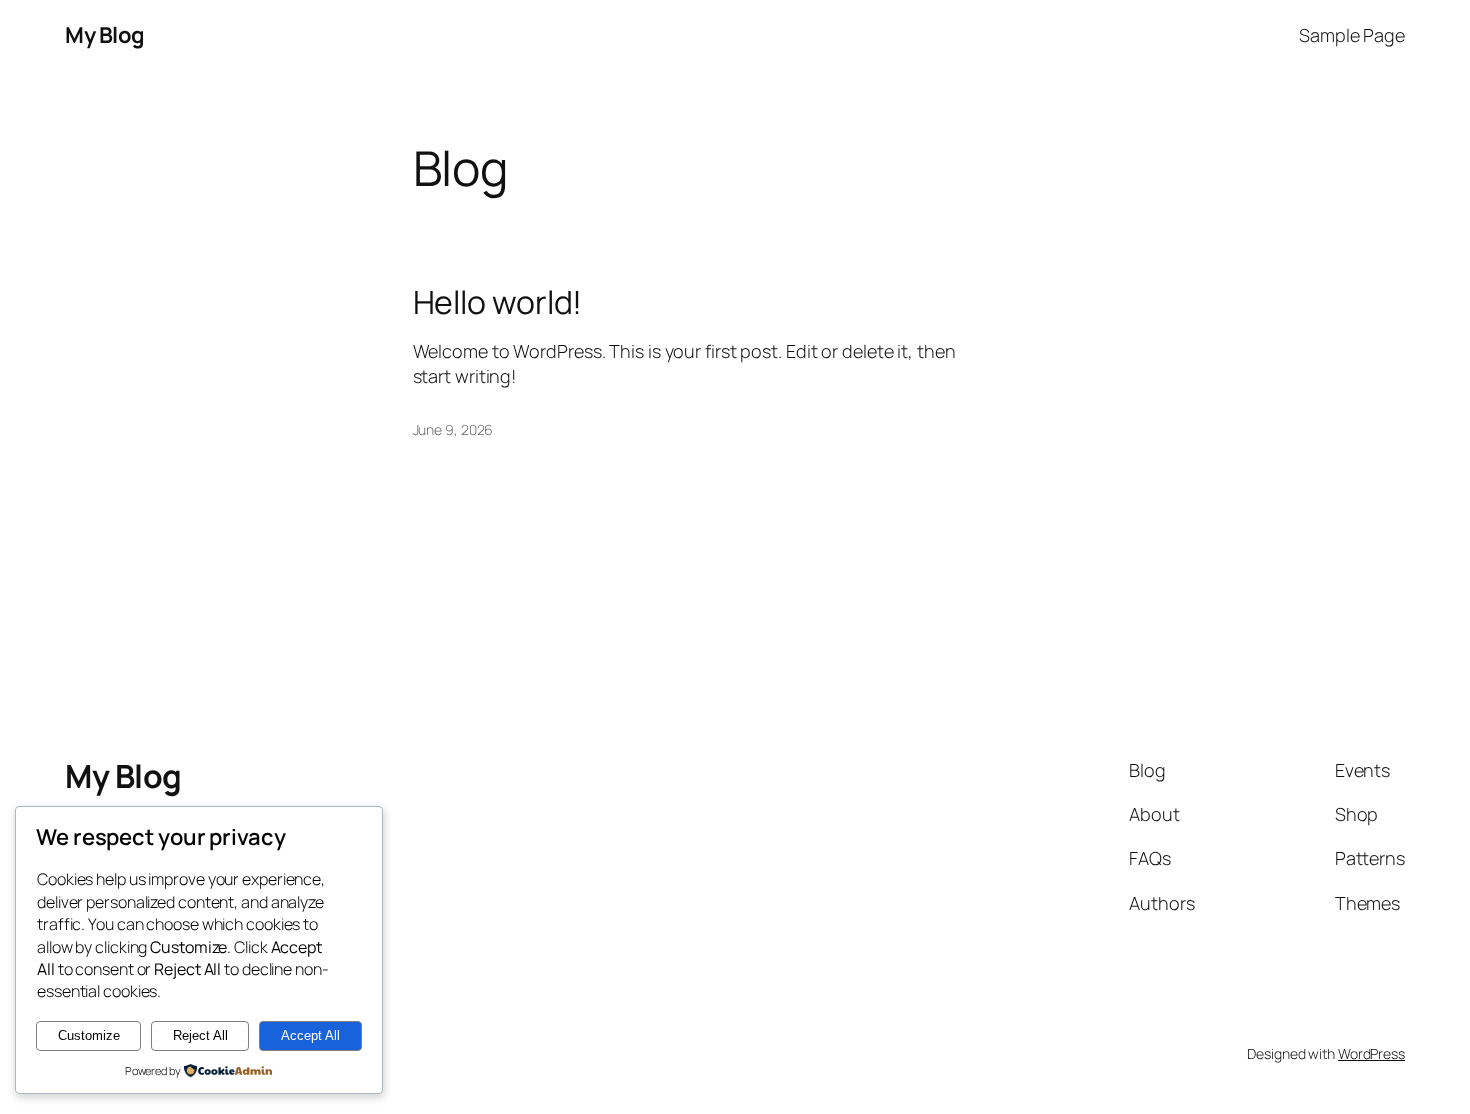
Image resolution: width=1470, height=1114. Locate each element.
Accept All (310, 1035)
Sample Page (1352, 35)
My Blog (105, 35)
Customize (89, 1035)
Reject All (200, 1035)
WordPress (1371, 1053)
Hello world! (498, 302)
